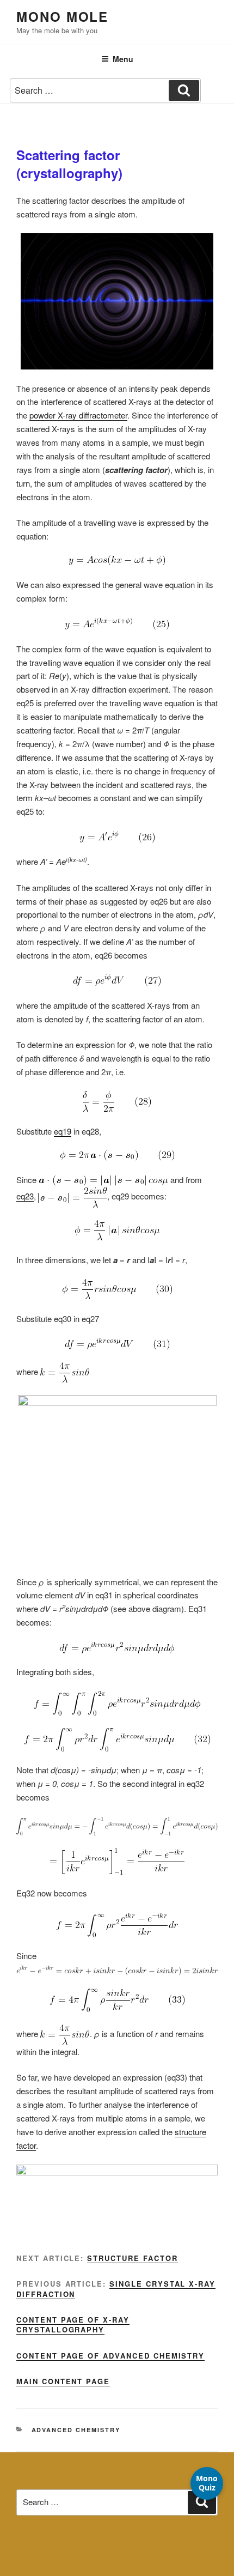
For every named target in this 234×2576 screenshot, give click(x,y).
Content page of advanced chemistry (110, 2356)
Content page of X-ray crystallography (73, 2325)
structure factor (132, 2258)
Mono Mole (62, 16)
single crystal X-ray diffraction (116, 2289)
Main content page (63, 2381)
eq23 (25, 1196)
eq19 (63, 1131)
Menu (123, 59)
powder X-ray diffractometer (78, 415)
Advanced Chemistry (76, 2430)
